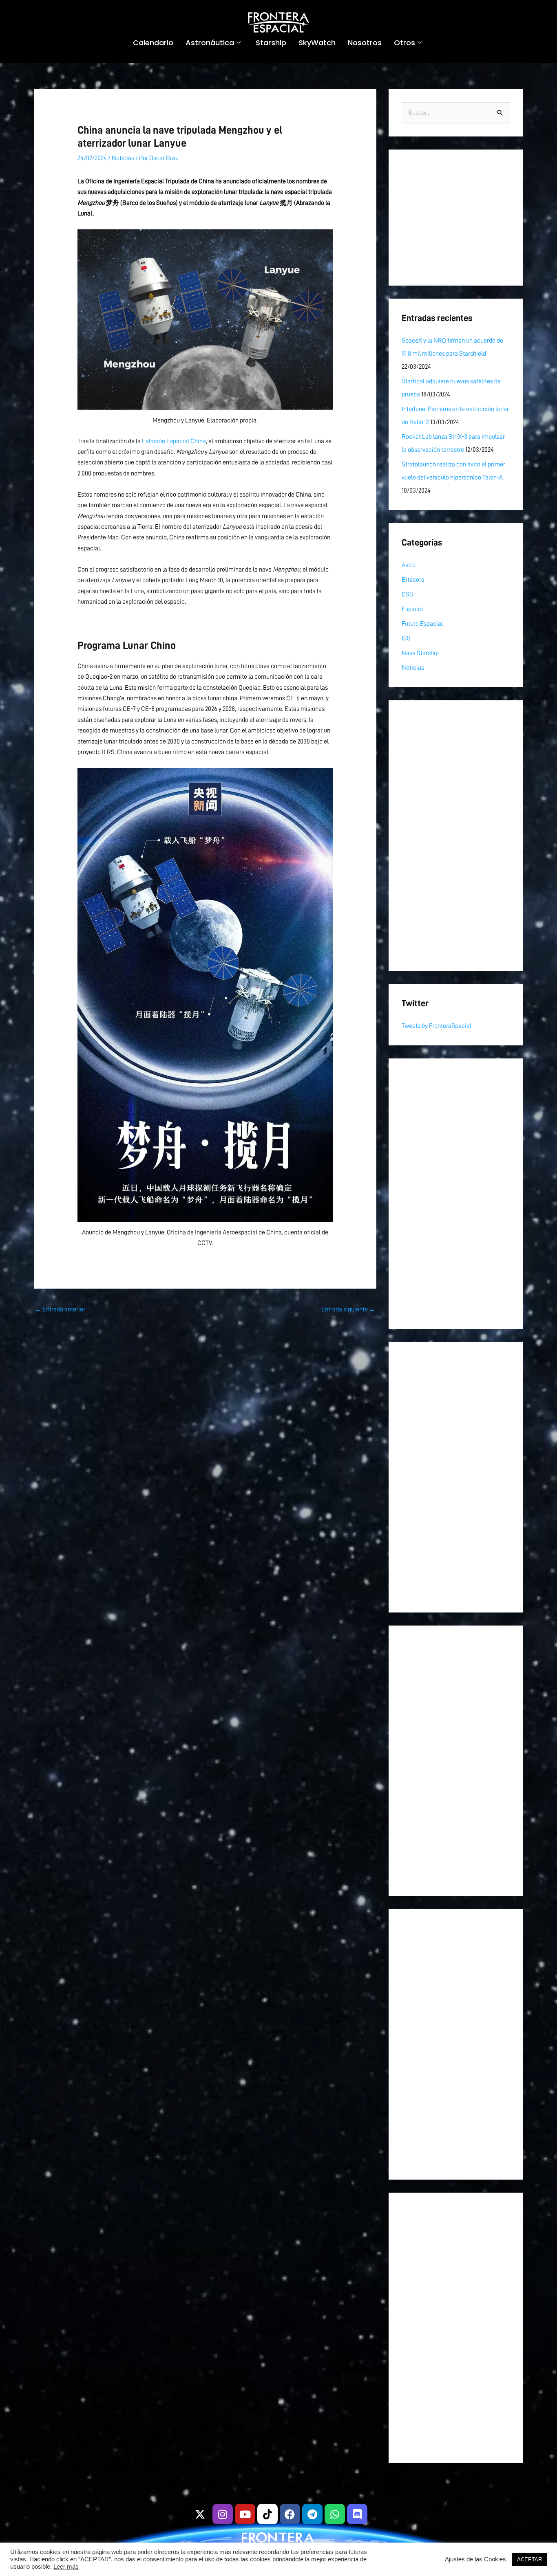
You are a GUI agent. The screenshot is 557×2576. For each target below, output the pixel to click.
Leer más (66, 2567)
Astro (409, 565)
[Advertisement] (456, 218)
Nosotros (365, 43)
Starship (271, 43)
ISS (406, 638)
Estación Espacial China (174, 441)
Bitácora (413, 580)
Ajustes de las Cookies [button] (475, 2559)
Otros (404, 43)
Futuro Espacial (422, 624)
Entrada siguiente (348, 1309)
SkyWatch (317, 43)
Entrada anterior (60, 1309)
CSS (407, 594)
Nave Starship (420, 653)
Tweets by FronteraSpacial (437, 1026)
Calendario (153, 43)
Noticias (123, 158)
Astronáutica (210, 43)
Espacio (412, 609)
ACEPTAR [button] (529, 2560)
